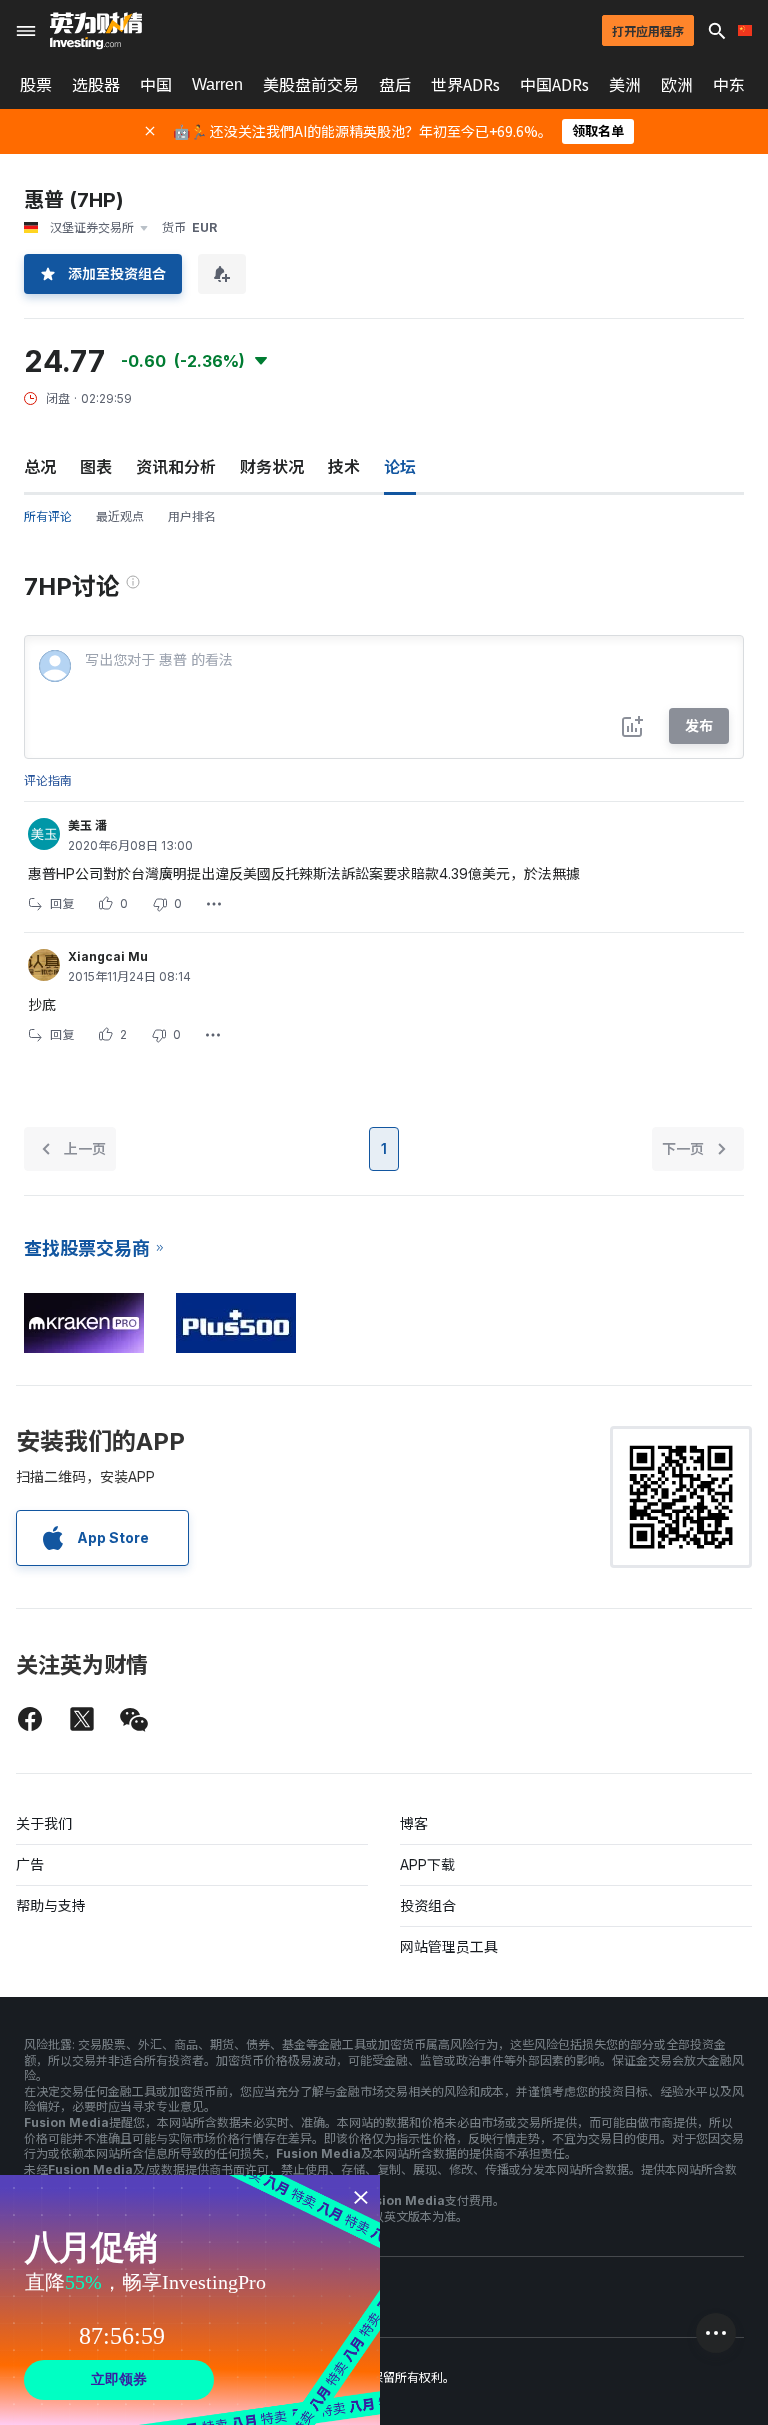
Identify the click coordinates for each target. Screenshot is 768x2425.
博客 (414, 1823)
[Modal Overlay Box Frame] (190, 2300)
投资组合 (428, 1905)
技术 (344, 467)
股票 (36, 85)
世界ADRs (465, 85)
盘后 (395, 85)
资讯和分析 (176, 467)
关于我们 (44, 1823)
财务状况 (272, 467)
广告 (30, 1864)
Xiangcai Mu (108, 956)
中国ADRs (554, 85)
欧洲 (677, 85)
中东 (729, 85)
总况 (40, 467)
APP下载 (427, 1864)
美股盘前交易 (311, 85)
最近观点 (120, 516)
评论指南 (48, 780)
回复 (62, 903)
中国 (156, 85)
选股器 (96, 85)
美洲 (625, 85)
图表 (96, 467)
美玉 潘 (87, 825)
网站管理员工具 (449, 1946)
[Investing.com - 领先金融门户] (96, 31)
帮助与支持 (51, 1905)
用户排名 (192, 516)
